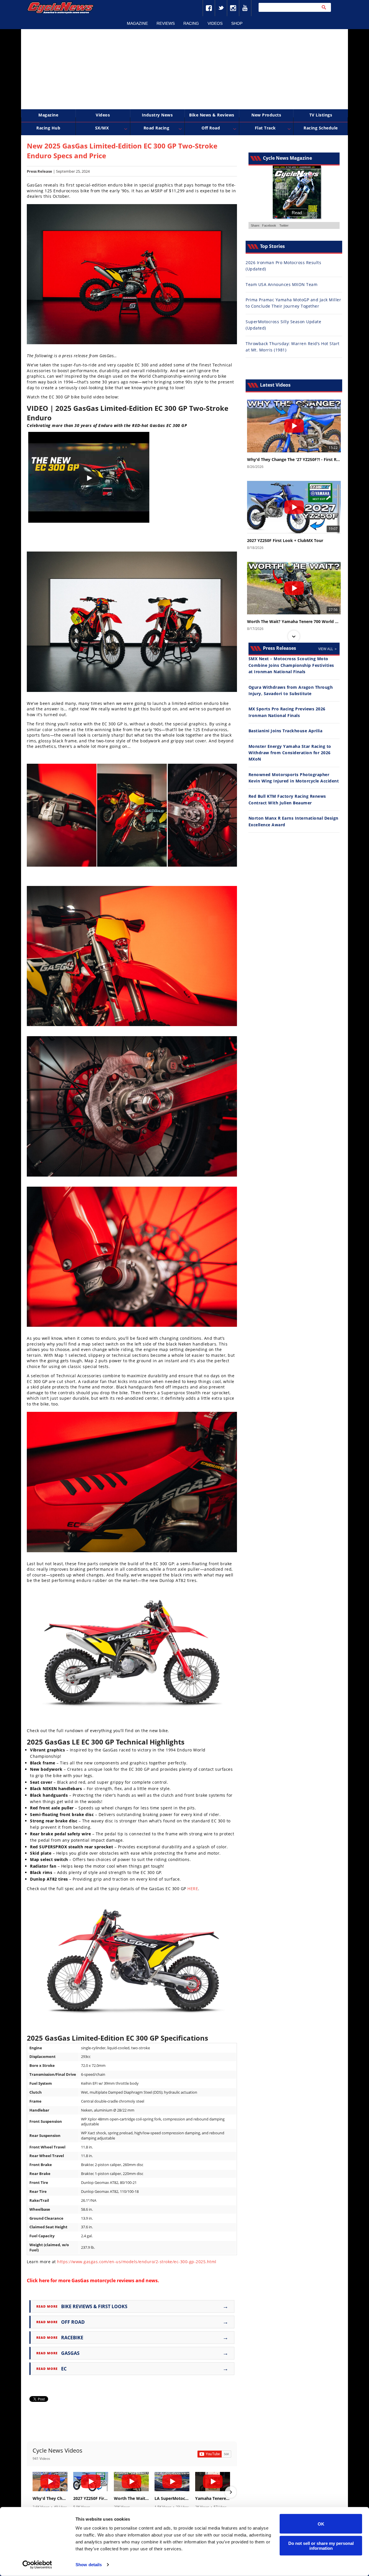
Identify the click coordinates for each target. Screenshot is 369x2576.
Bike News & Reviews (212, 115)
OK (321, 2524)
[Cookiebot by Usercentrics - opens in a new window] (37, 2565)
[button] (33, 2492)
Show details (89, 2565)
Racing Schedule (321, 128)
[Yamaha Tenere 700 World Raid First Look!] (213, 2482)
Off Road (211, 128)
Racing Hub (48, 128)
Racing (191, 23)
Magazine (137, 23)
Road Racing (157, 128)
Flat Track (265, 128)
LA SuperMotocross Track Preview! (172, 2498)
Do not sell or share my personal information (321, 2545)
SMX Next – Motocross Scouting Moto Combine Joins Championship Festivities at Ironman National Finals (291, 665)
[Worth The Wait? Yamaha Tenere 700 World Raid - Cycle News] (131, 2482)
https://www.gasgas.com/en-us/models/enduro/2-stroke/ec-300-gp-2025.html (137, 2262)
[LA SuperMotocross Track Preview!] (172, 2482)
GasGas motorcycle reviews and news (115, 2280)
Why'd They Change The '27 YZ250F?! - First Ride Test (50, 2498)
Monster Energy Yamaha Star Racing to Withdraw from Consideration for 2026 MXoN (290, 753)
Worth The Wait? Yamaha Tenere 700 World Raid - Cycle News (131, 2498)
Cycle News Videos (58, 2450)
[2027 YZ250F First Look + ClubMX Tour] (91, 2482)
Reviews (166, 23)
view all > (327, 649)
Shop (237, 23)
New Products (266, 115)
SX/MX (102, 128)
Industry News (157, 115)
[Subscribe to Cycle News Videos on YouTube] (214, 2454)
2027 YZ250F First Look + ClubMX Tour (91, 2498)
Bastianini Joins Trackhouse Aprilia (286, 731)
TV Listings (321, 115)
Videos (215, 23)
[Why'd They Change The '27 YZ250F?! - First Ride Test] (50, 2482)
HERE (193, 1889)
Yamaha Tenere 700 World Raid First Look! (213, 2498)
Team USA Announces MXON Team (282, 284)
